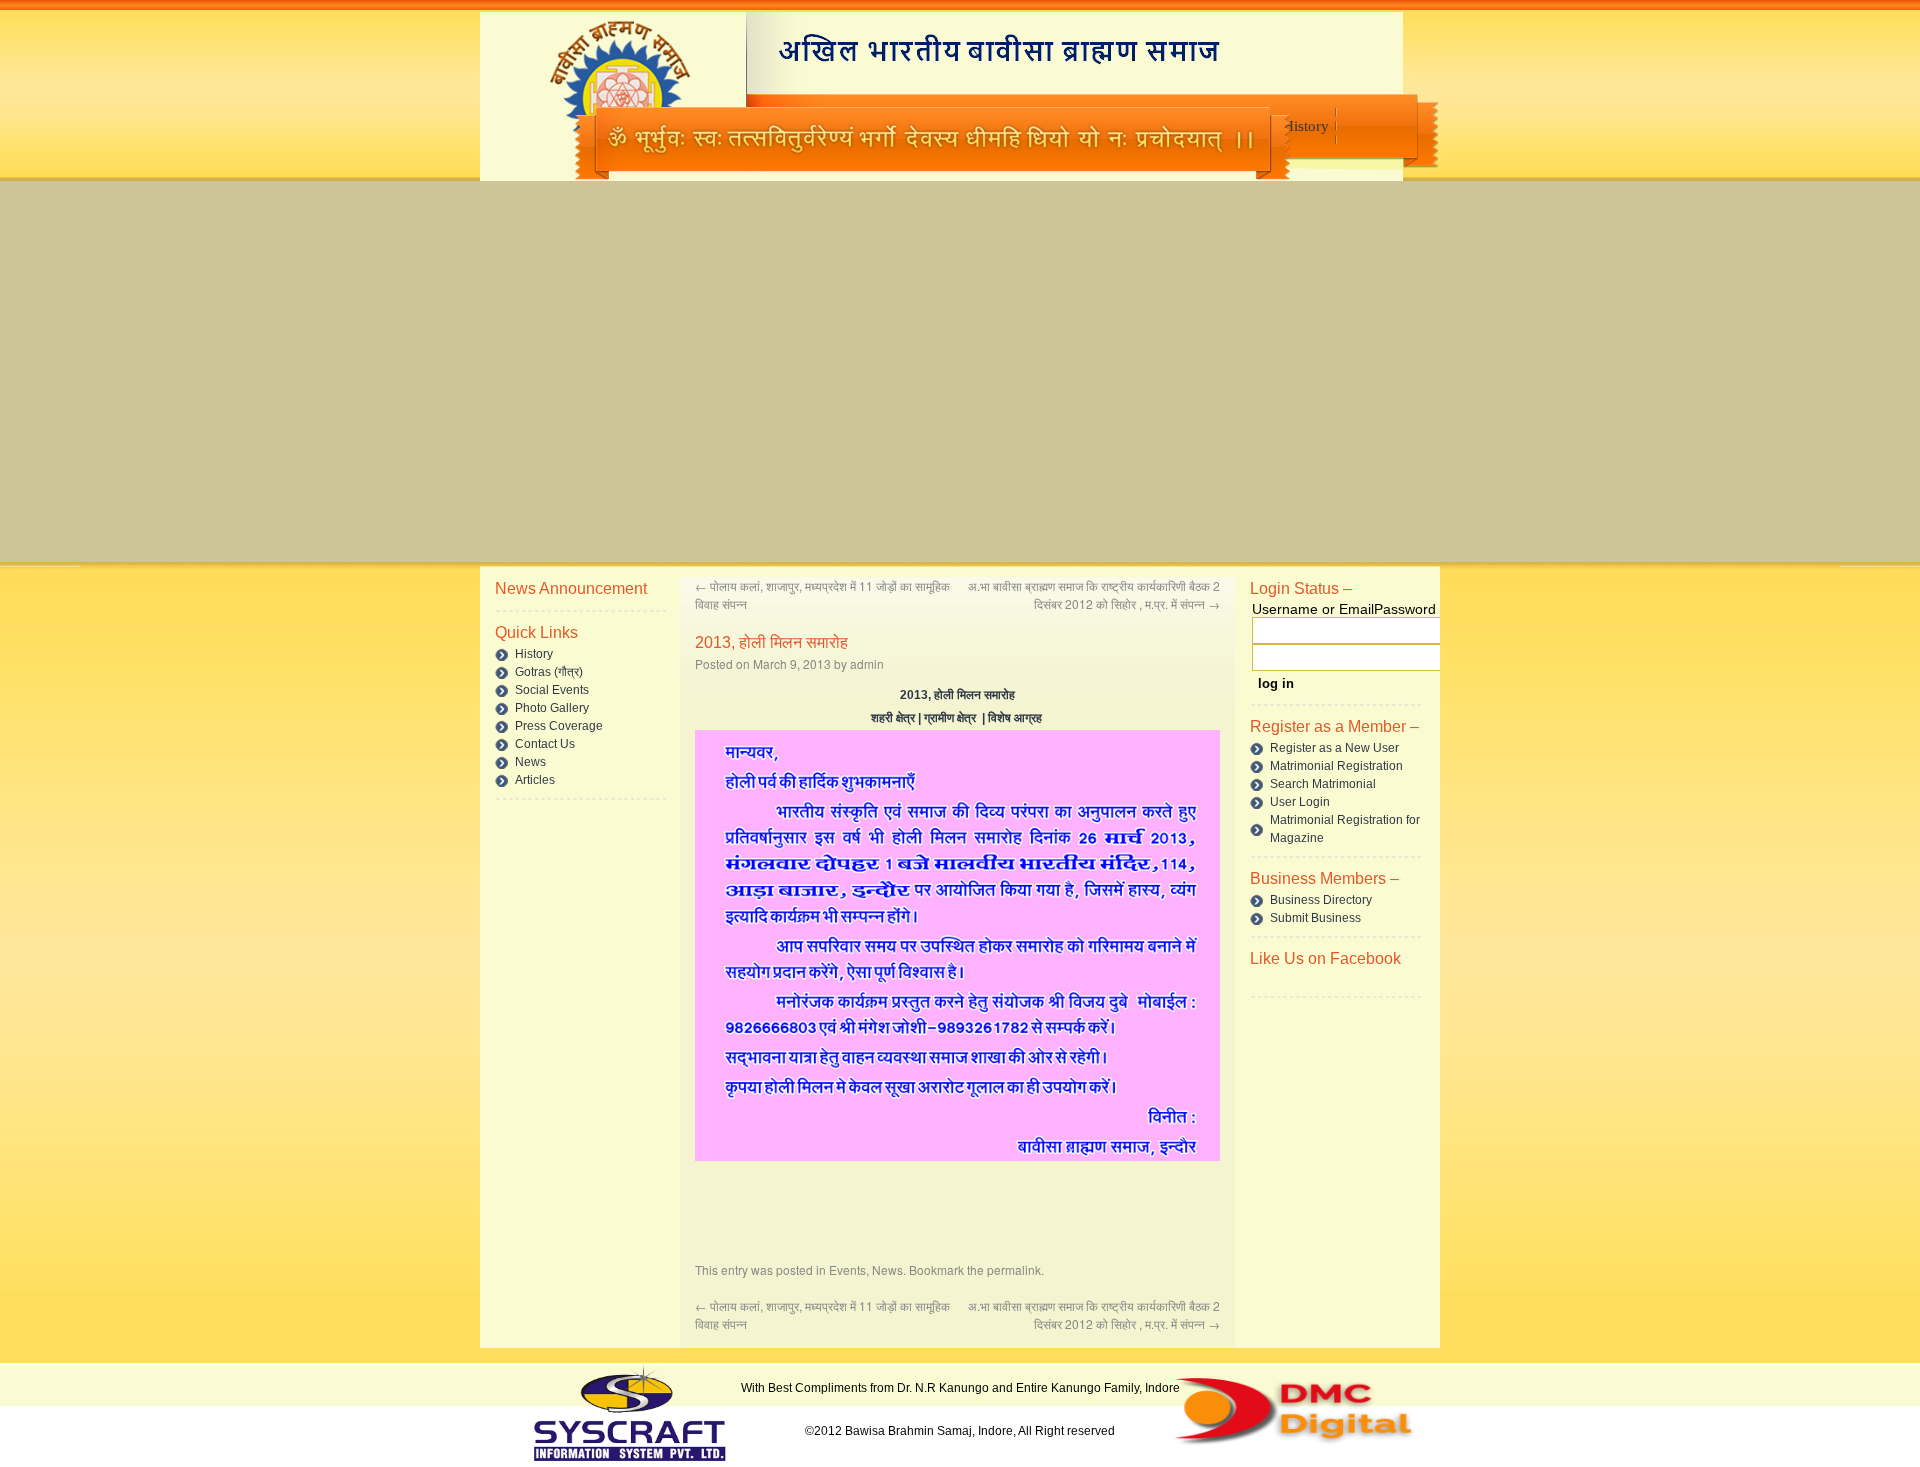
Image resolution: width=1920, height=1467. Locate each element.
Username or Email (1313, 609)
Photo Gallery (552, 708)
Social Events (552, 690)
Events (847, 1269)
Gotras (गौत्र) (549, 672)
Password (1405, 609)
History (1306, 126)
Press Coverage (559, 726)
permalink (1014, 1269)
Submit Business (1315, 918)
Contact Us (545, 744)
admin (867, 663)
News (530, 762)
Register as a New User (1334, 748)
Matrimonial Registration (1336, 766)
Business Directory (1321, 900)
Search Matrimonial (1323, 784)
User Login (1300, 802)
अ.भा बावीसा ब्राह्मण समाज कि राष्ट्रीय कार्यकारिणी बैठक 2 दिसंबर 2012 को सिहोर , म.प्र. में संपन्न (1094, 594)
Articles (535, 780)
